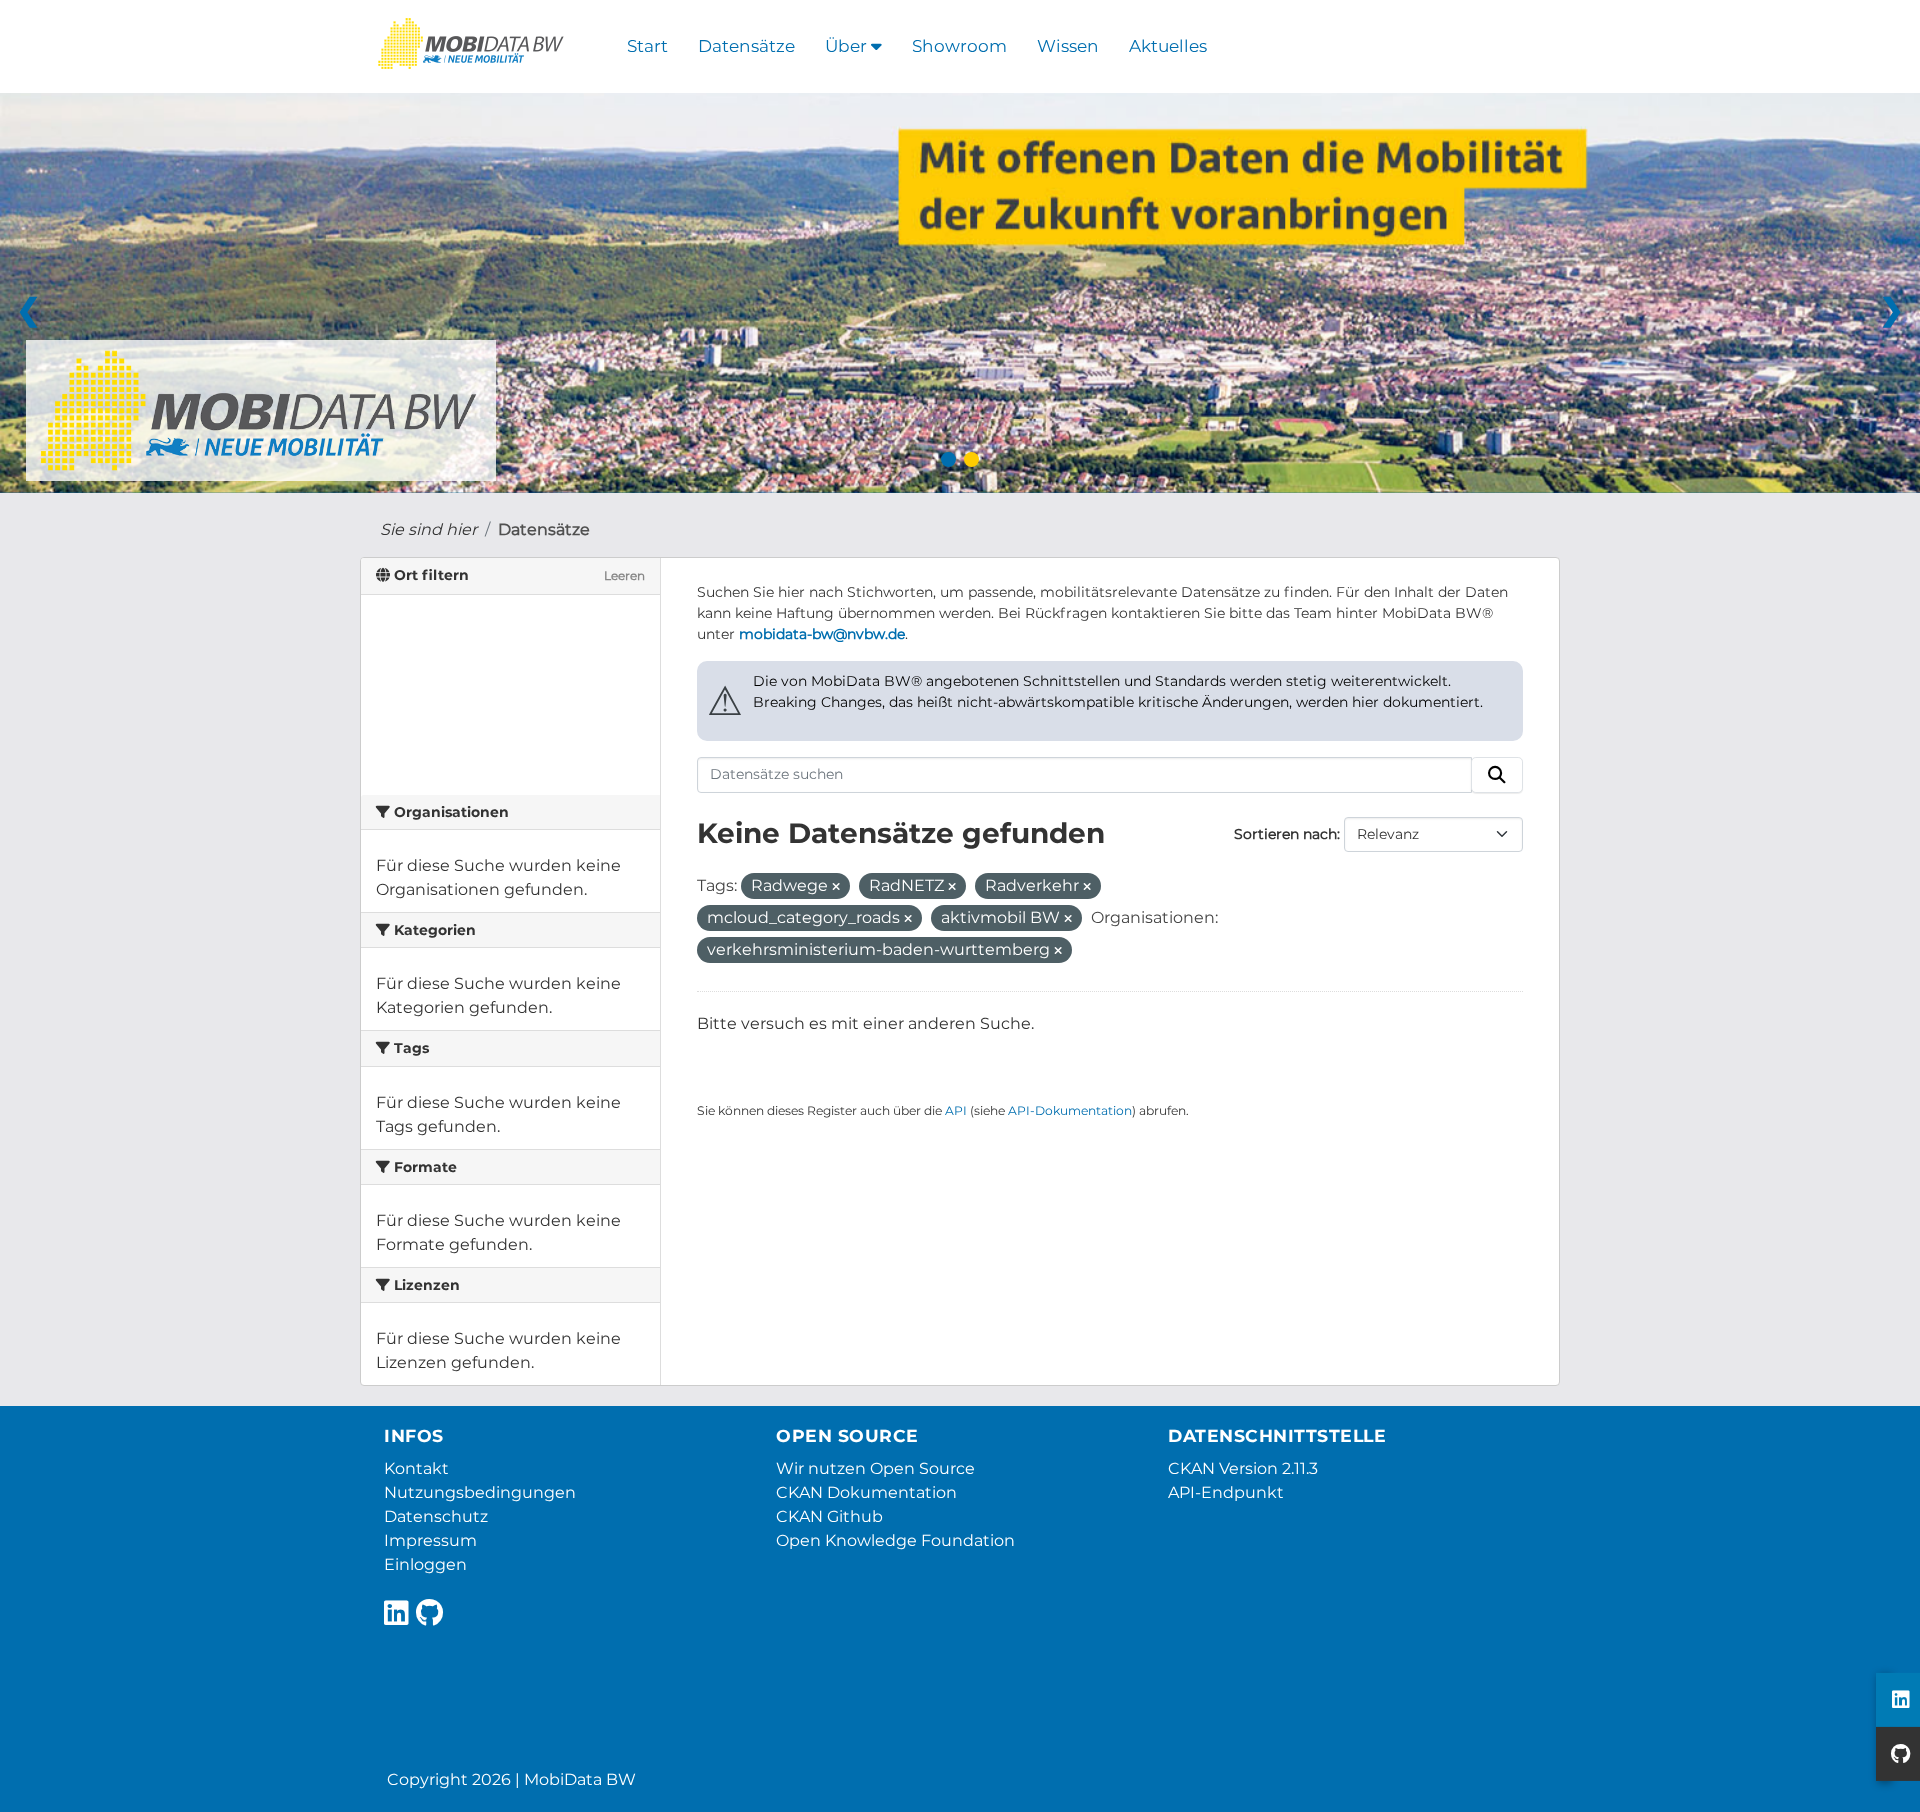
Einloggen (425, 1564)
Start (647, 46)
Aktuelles (1168, 46)
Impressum (430, 1540)
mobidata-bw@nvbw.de (822, 634)
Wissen (1068, 46)
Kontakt (416, 1468)
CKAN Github (829, 1516)
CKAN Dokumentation (866, 1492)
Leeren (624, 575)
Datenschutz (436, 1516)
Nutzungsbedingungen (480, 1492)
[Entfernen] (836, 887)
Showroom (959, 46)
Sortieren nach (1285, 834)
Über (848, 46)
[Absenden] (1497, 775)
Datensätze (746, 46)
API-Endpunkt (1226, 1492)
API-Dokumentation (1070, 1110)
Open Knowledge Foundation (895, 1540)
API (956, 1110)
